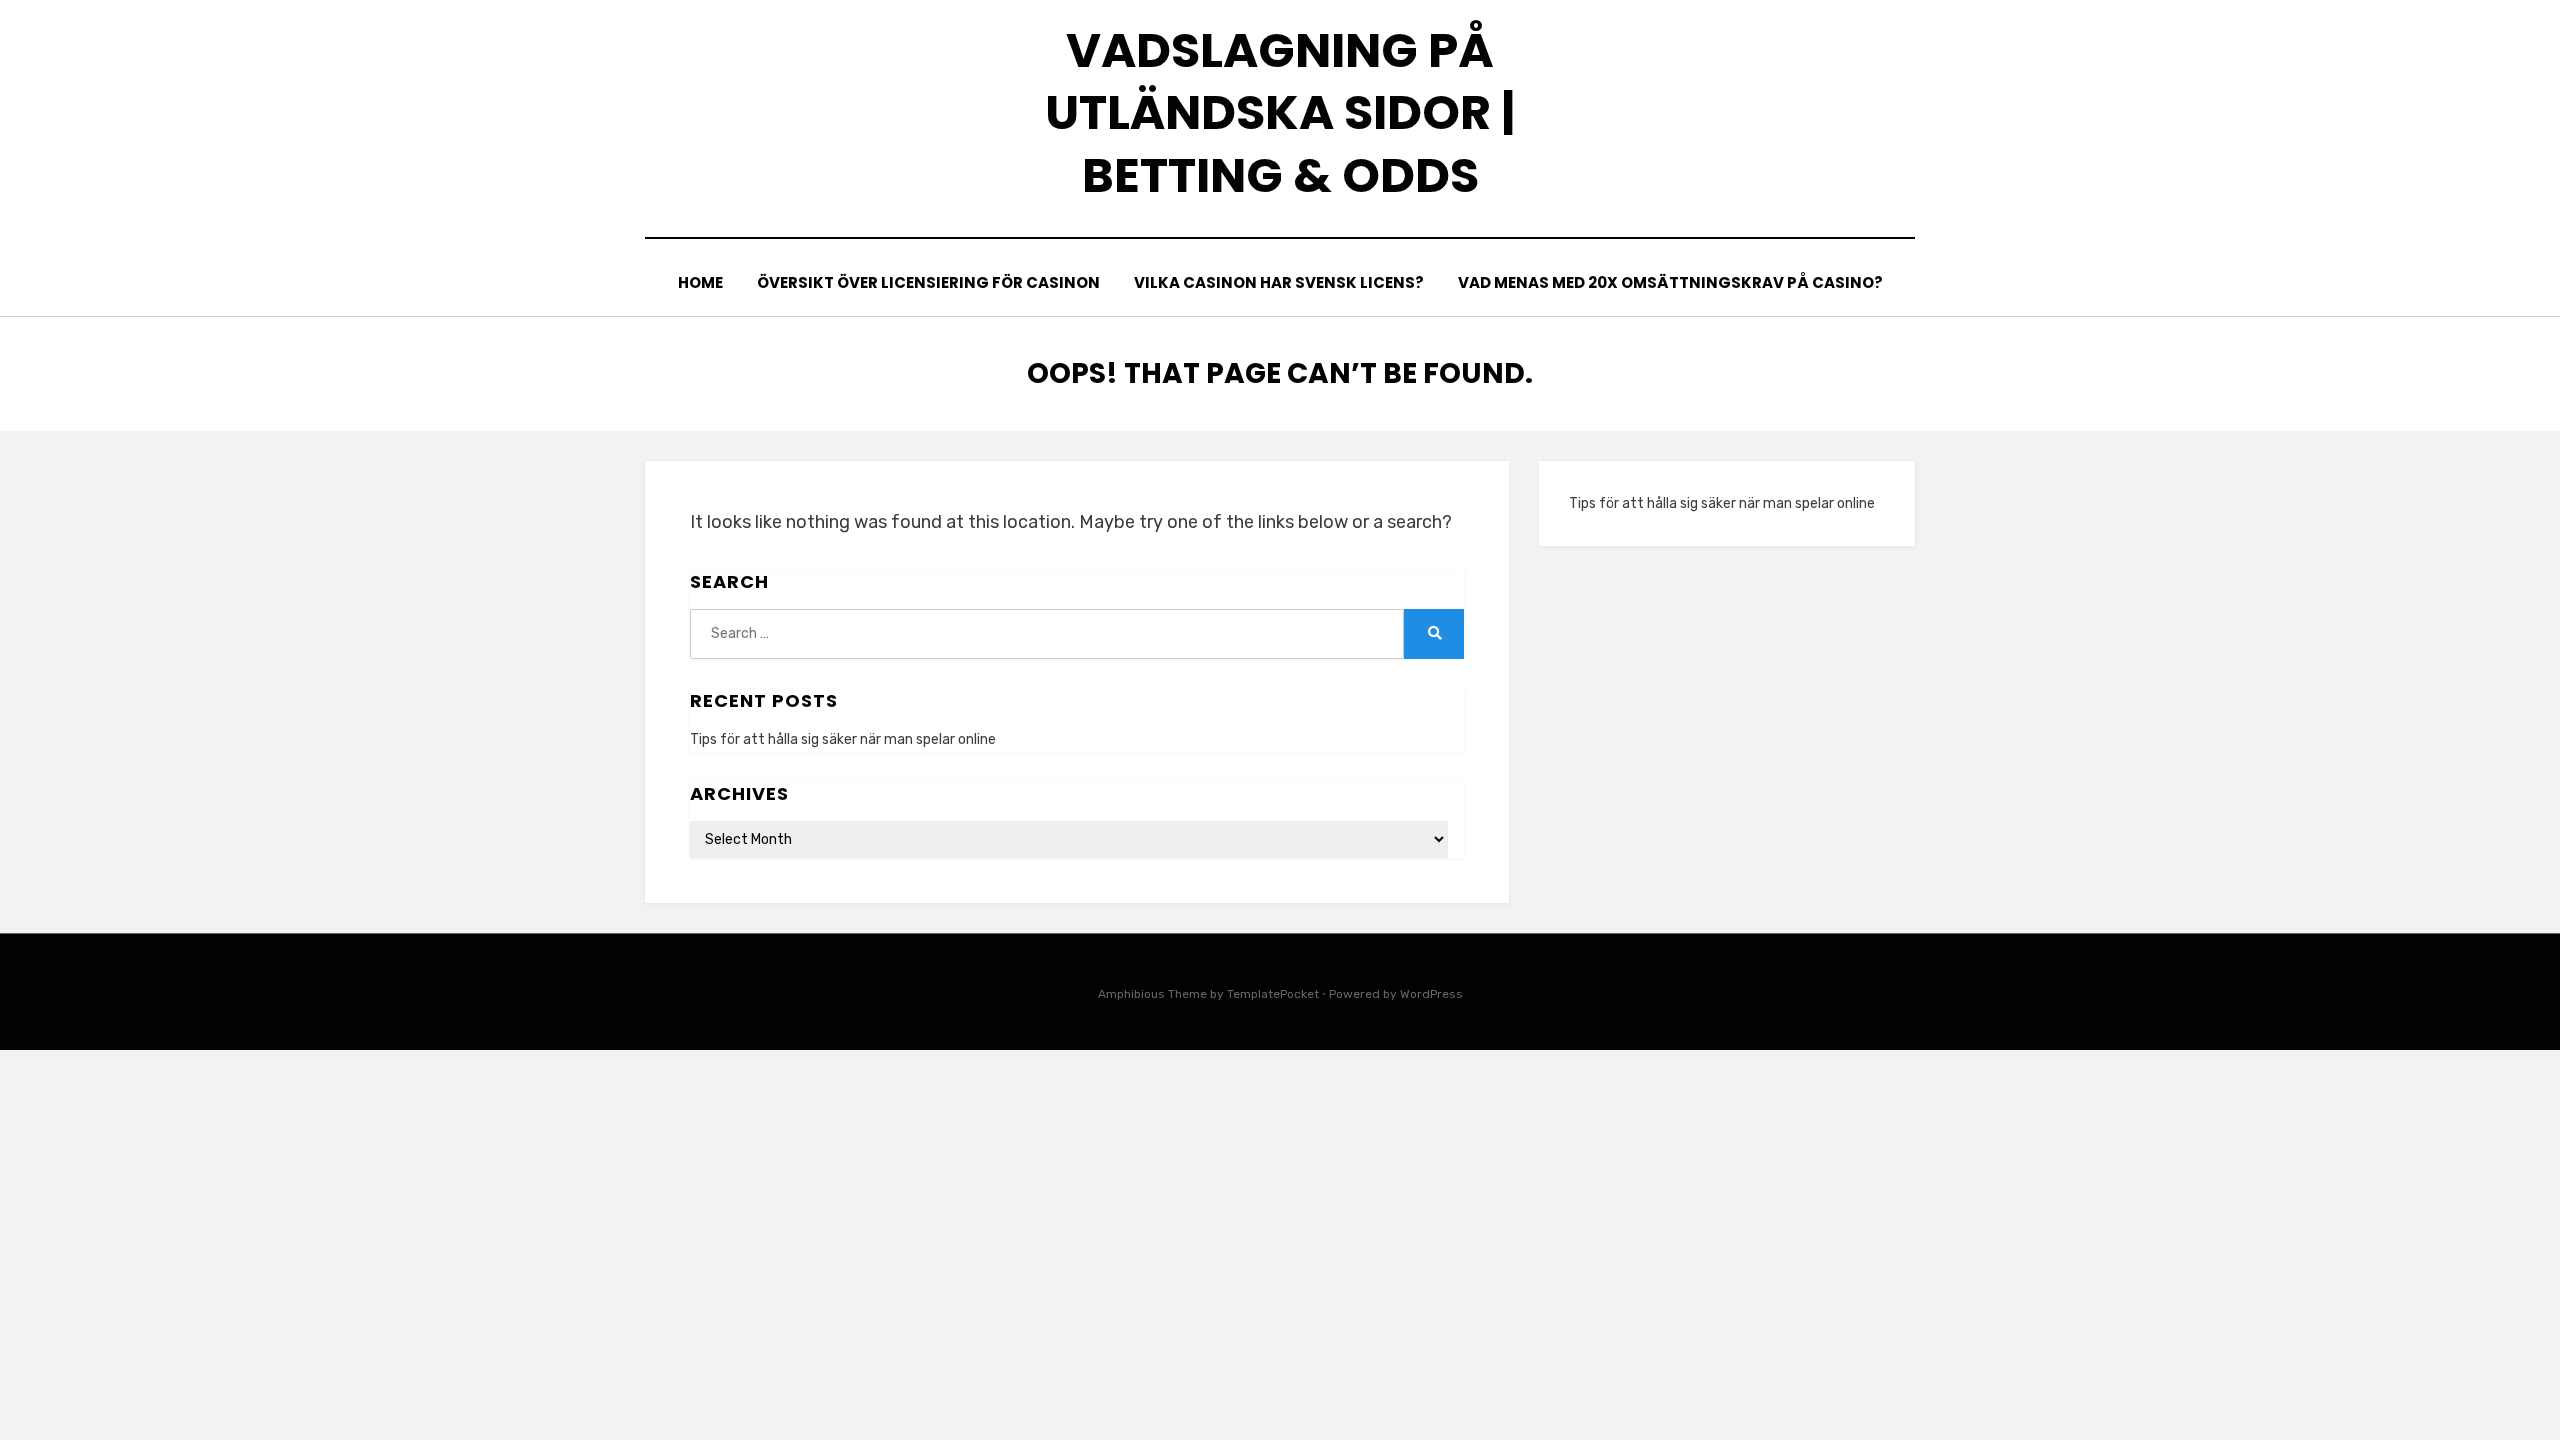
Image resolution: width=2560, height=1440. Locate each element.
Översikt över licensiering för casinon (928, 282)
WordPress (1431, 994)
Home (700, 282)
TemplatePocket (1273, 994)
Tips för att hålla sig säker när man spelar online (843, 739)
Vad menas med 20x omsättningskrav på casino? (1670, 282)
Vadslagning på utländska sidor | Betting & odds (1280, 113)
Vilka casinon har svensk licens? (1279, 282)
